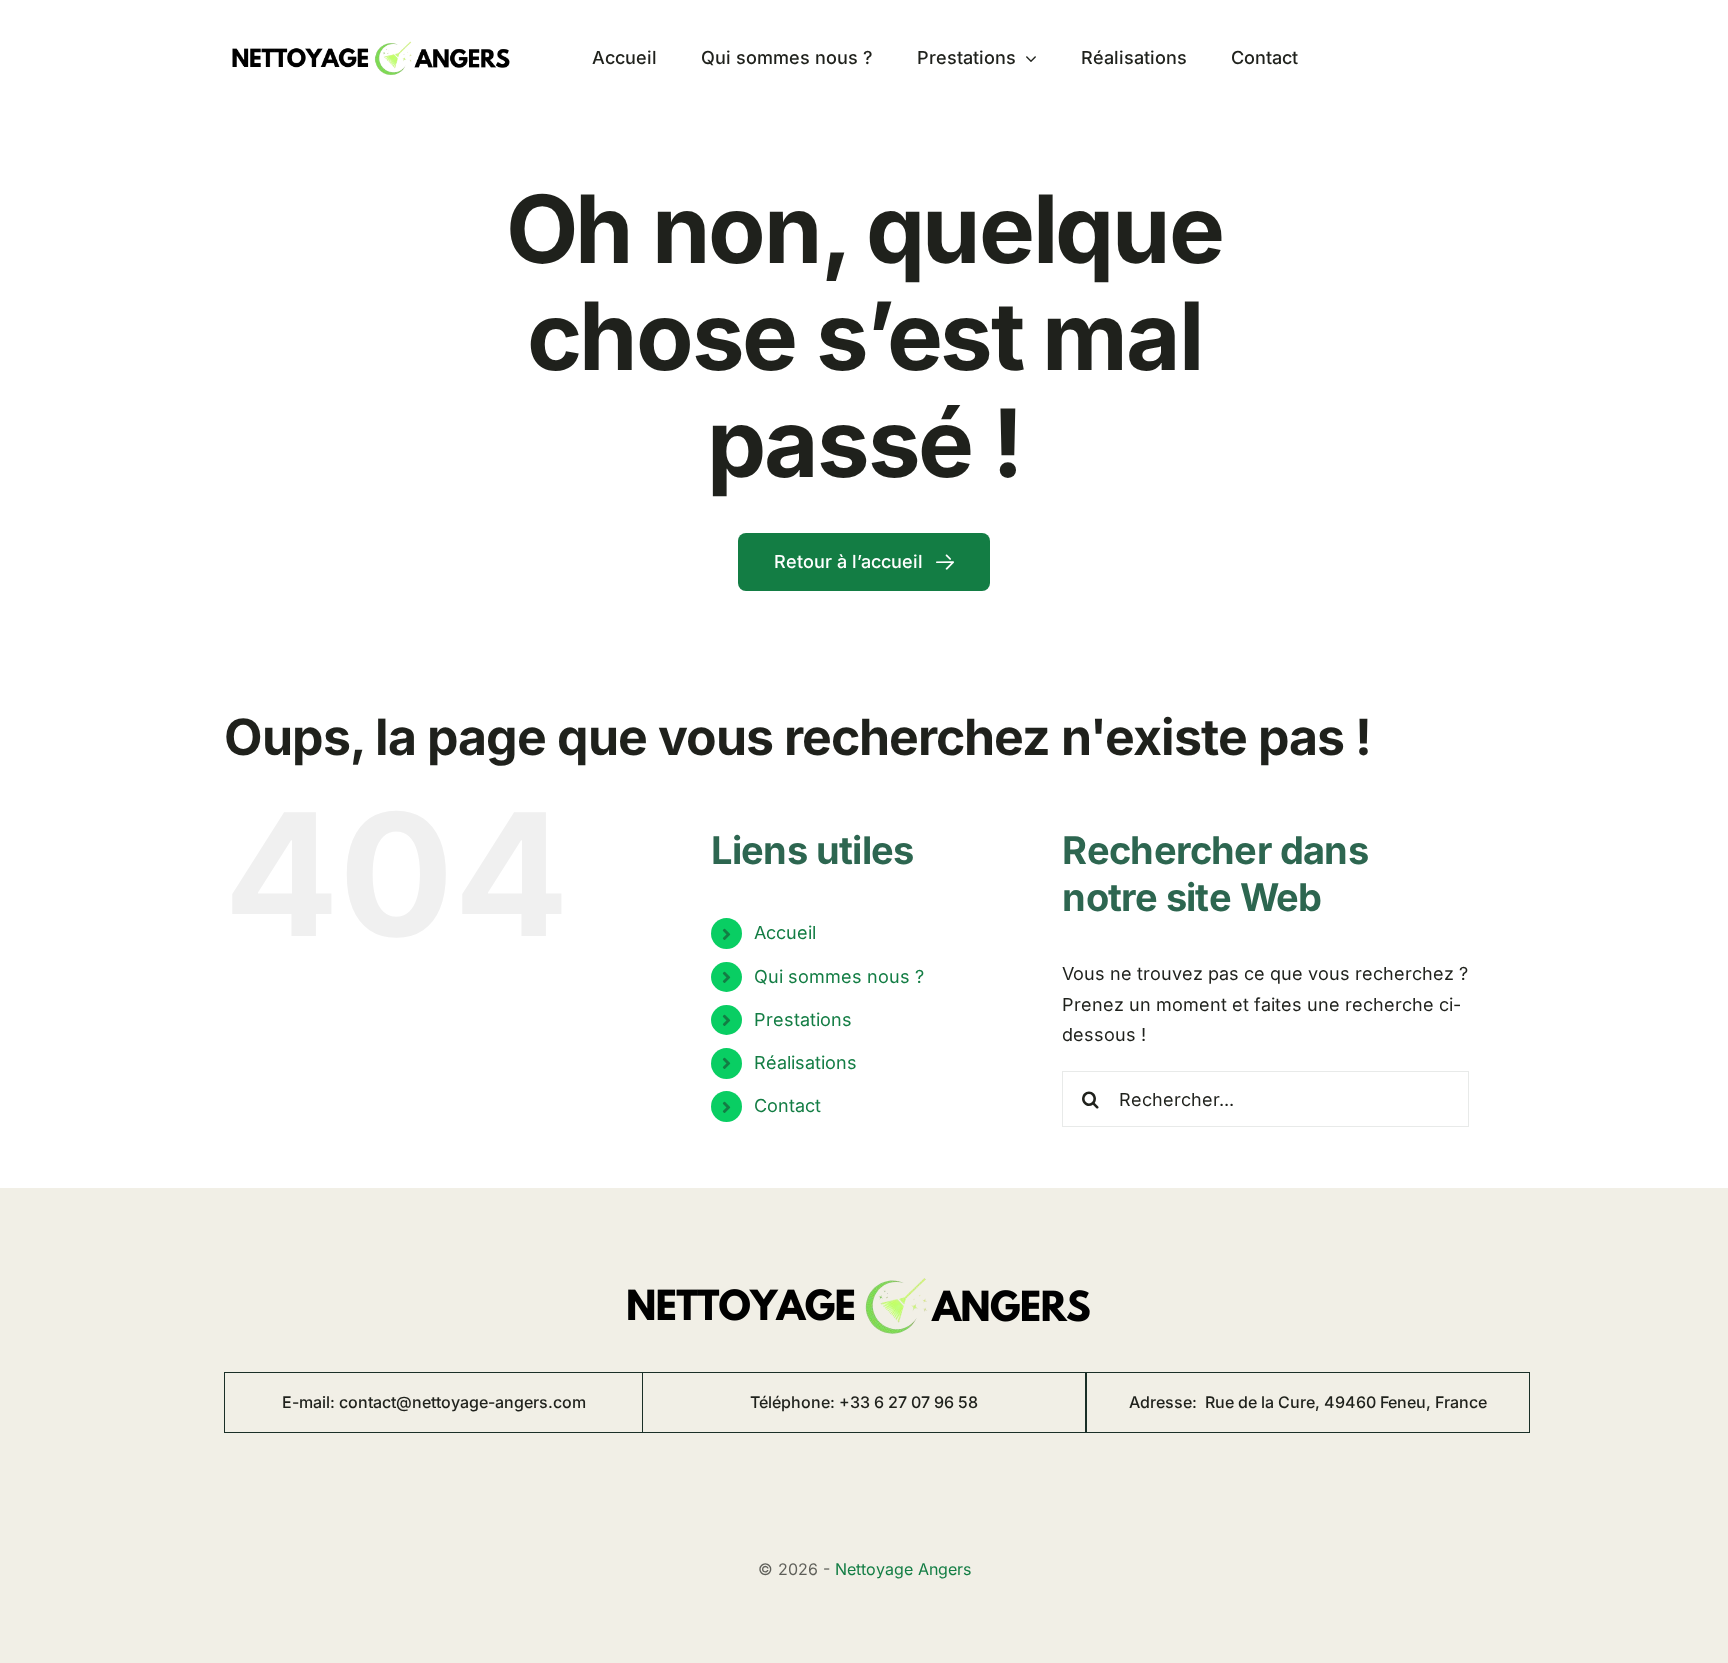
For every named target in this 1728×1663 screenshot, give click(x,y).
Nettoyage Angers (903, 1569)
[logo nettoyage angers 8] (374, 34)
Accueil (785, 932)
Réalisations (805, 1062)
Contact (787, 1105)
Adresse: (1308, 1402)
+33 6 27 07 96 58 (908, 1402)
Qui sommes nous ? (839, 976)
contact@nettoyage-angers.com (462, 1402)
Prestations (803, 1019)
